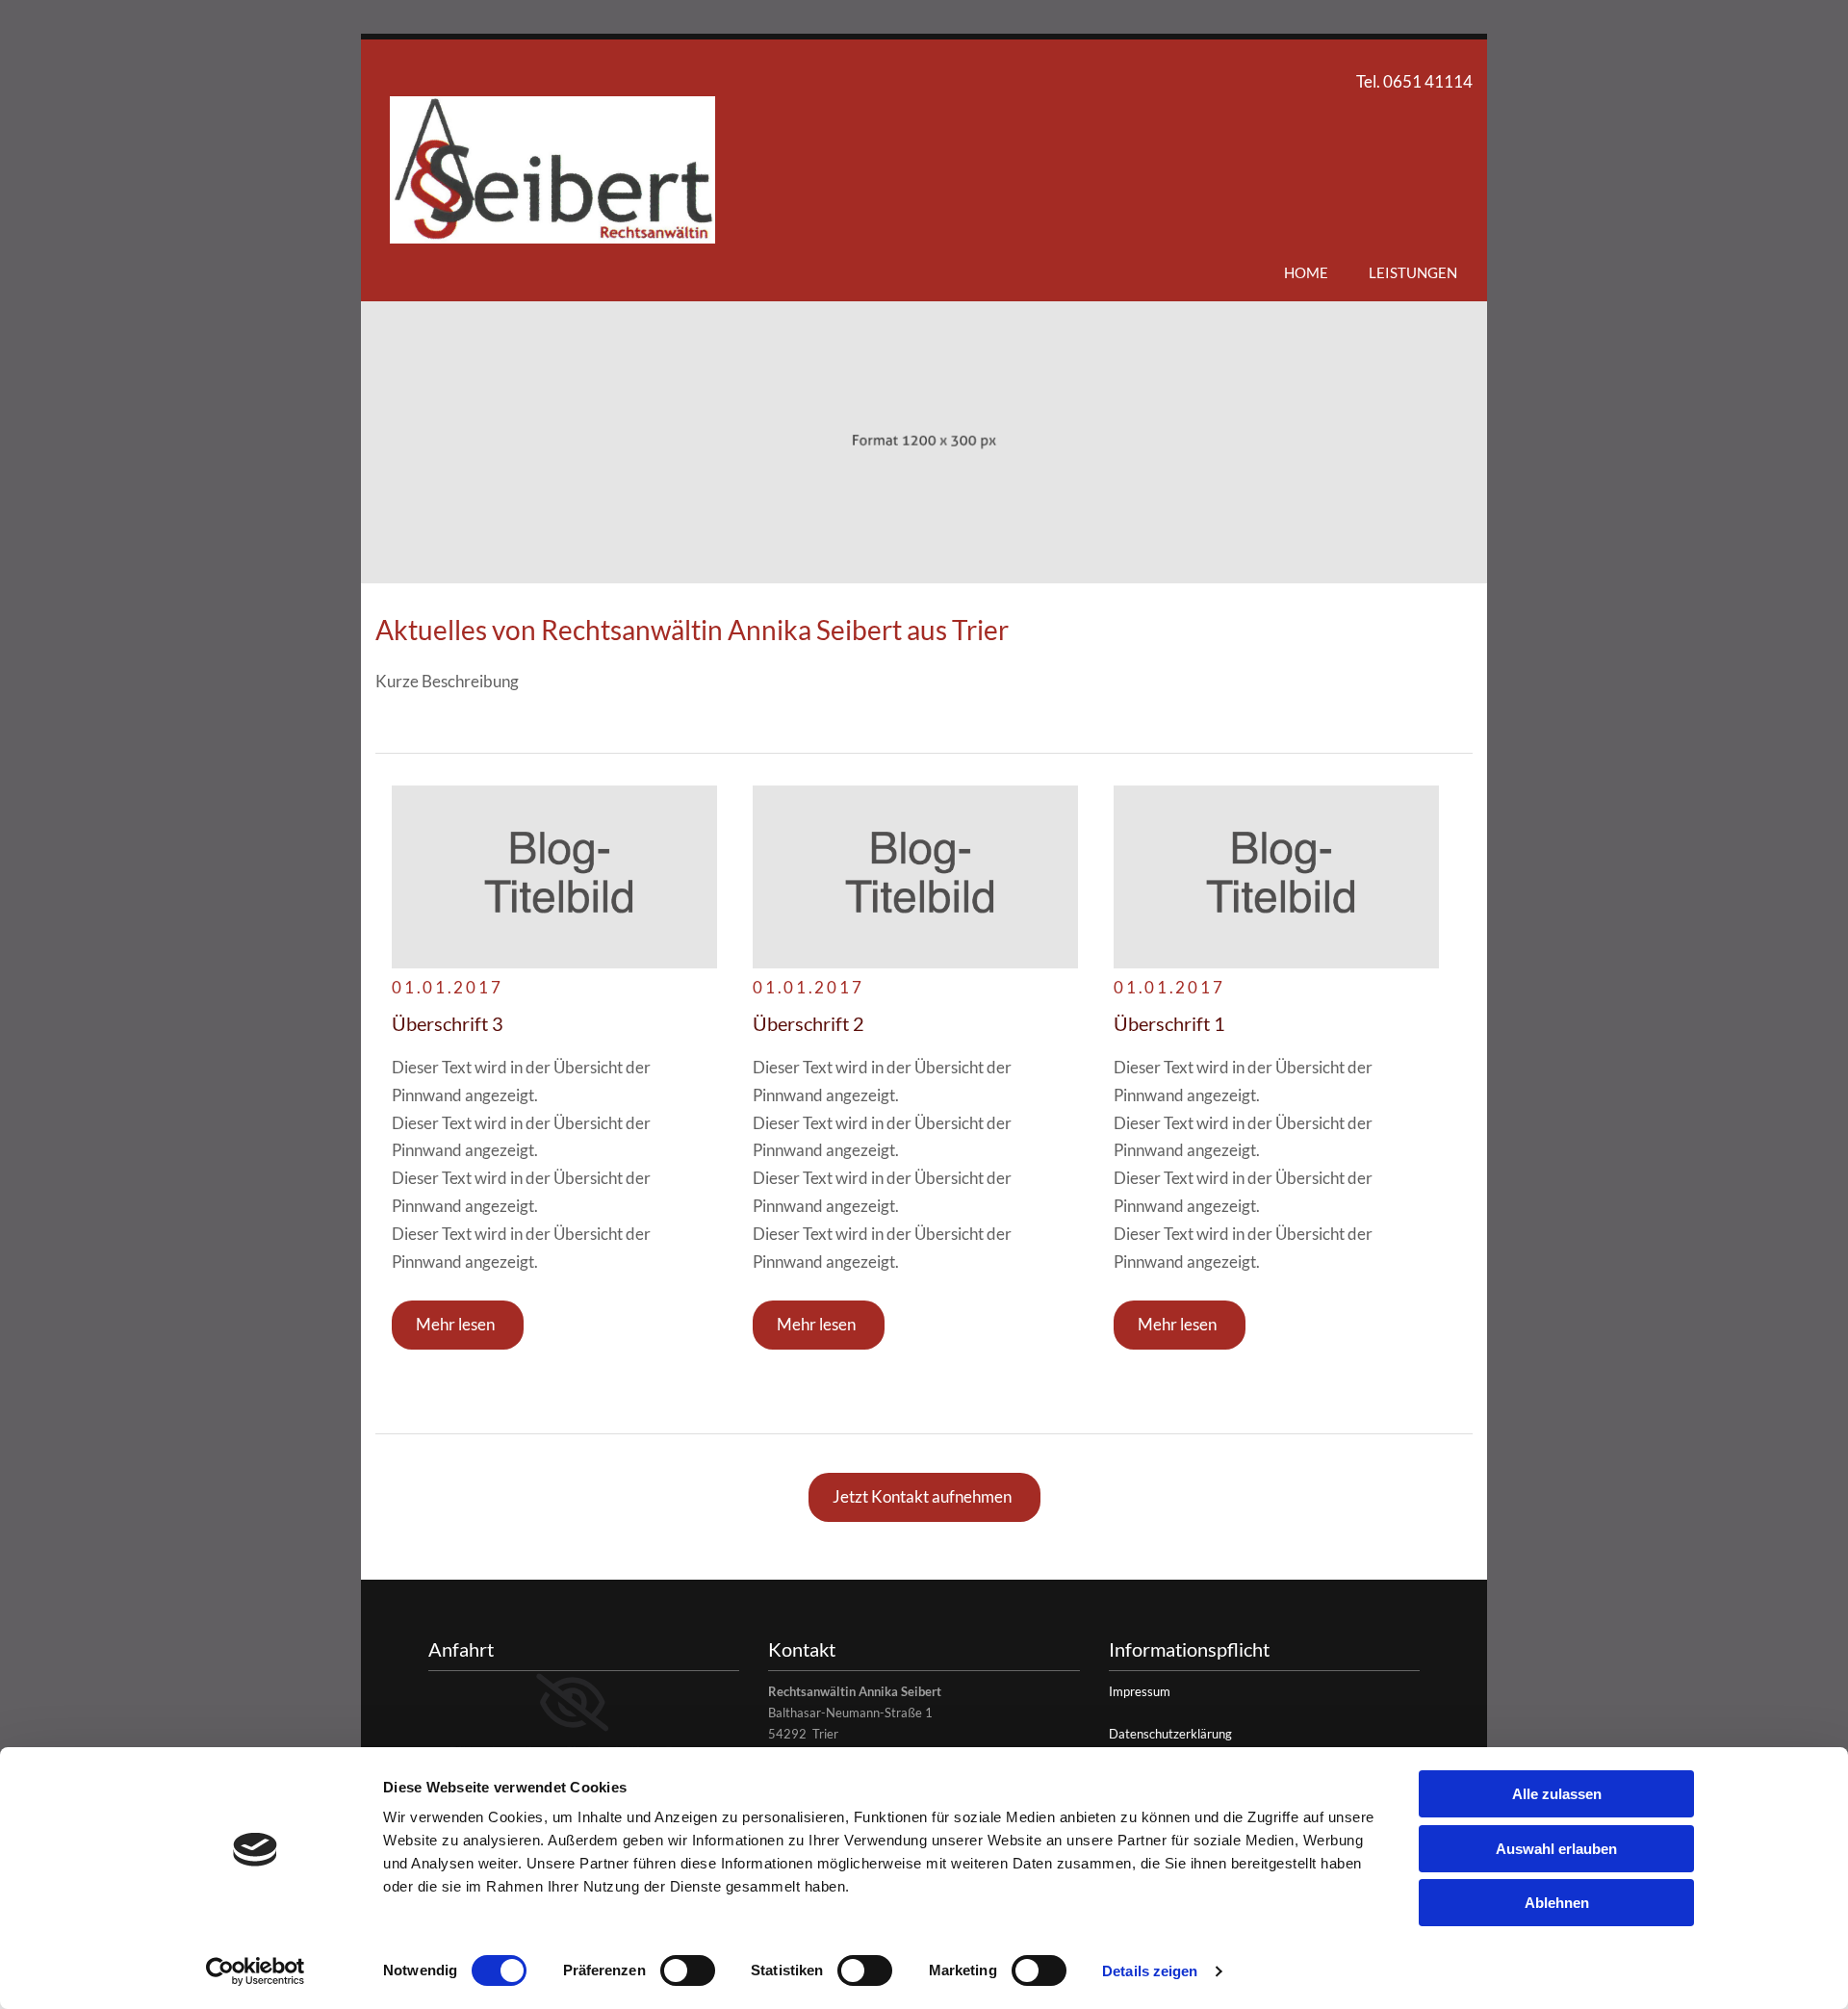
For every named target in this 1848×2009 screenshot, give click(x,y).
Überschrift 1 (1169, 1023)
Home (1306, 272)
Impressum (1140, 1691)
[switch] (688, 1970)
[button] (924, 1497)
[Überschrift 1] (915, 877)
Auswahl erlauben (1556, 1849)
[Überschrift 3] (554, 877)
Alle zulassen (1557, 1794)
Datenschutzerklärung (1170, 1734)
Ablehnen (1557, 1903)
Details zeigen (1150, 1971)
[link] (572, 1703)
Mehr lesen (455, 1324)
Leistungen (1413, 272)
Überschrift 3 (448, 1023)
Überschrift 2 (808, 1023)
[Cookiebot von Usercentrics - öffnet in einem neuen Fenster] (256, 1971)
